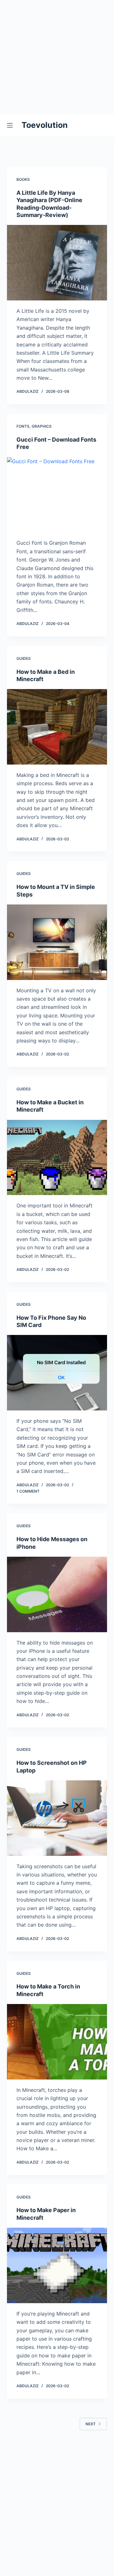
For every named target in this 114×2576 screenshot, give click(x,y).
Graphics (42, 426)
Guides (24, 658)
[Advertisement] (57, 57)
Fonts (23, 426)
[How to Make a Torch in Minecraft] (57, 2042)
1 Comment (28, 1491)
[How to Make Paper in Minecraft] (57, 2265)
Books (23, 179)
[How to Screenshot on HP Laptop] (57, 1818)
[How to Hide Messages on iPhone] (57, 1594)
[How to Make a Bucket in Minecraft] (57, 1158)
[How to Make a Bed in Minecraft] (57, 727)
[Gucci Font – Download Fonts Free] (57, 495)
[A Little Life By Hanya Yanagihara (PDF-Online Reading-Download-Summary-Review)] (57, 263)
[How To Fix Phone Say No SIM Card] (57, 1373)
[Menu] (11, 125)
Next (91, 2424)
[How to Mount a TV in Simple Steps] (57, 942)
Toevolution (45, 125)
